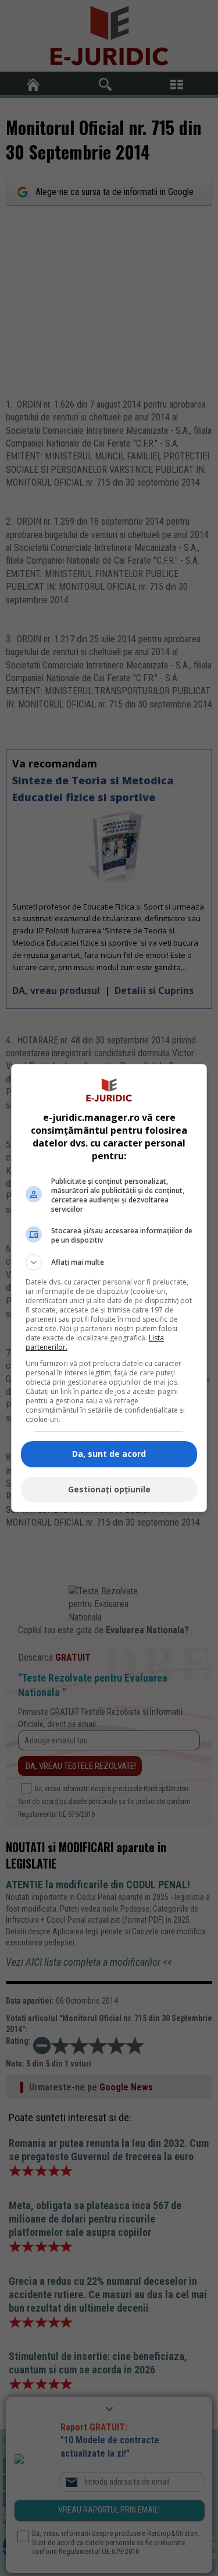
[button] (109, 1262)
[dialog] (109, 1288)
